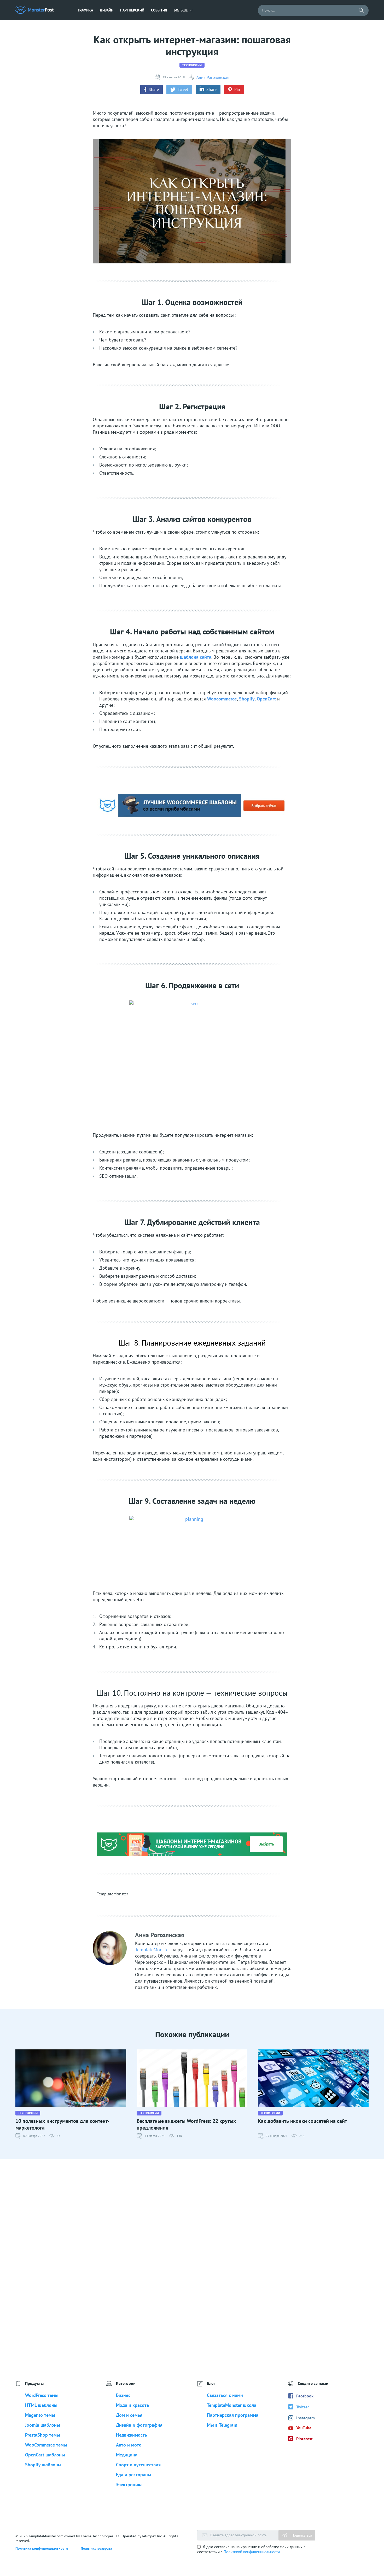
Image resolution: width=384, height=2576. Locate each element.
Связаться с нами (225, 2395)
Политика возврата (96, 2548)
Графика (85, 10)
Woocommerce (222, 699)
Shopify (247, 699)
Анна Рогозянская (213, 77)
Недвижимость (132, 2435)
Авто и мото (129, 2445)
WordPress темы (42, 2395)
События (159, 10)
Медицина (127, 2455)
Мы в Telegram (222, 2425)
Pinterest (304, 2439)
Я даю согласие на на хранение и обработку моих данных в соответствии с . (251, 2549)
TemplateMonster (112, 1894)
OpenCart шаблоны (45, 2455)
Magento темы (40, 2415)
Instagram (306, 2418)
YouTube (304, 2428)
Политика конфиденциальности (42, 2548)
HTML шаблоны (41, 2405)
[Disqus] (192, 2260)
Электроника (129, 2484)
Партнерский (132, 10)
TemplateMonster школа (232, 2405)
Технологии (192, 65)
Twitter (303, 2407)
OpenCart (266, 699)
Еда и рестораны (134, 2475)
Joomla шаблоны (43, 2425)
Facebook (305, 2396)
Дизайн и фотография (139, 2425)
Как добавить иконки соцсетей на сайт (302, 2121)
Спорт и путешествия (138, 2465)
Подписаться (301, 2535)
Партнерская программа (233, 2415)
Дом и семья (129, 2415)
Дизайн (107, 10)
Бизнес (123, 2395)
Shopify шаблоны (43, 2465)
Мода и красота (132, 2405)
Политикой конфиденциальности (252, 2552)
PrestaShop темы (43, 2435)
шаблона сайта (196, 657)
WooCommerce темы (46, 2445)
